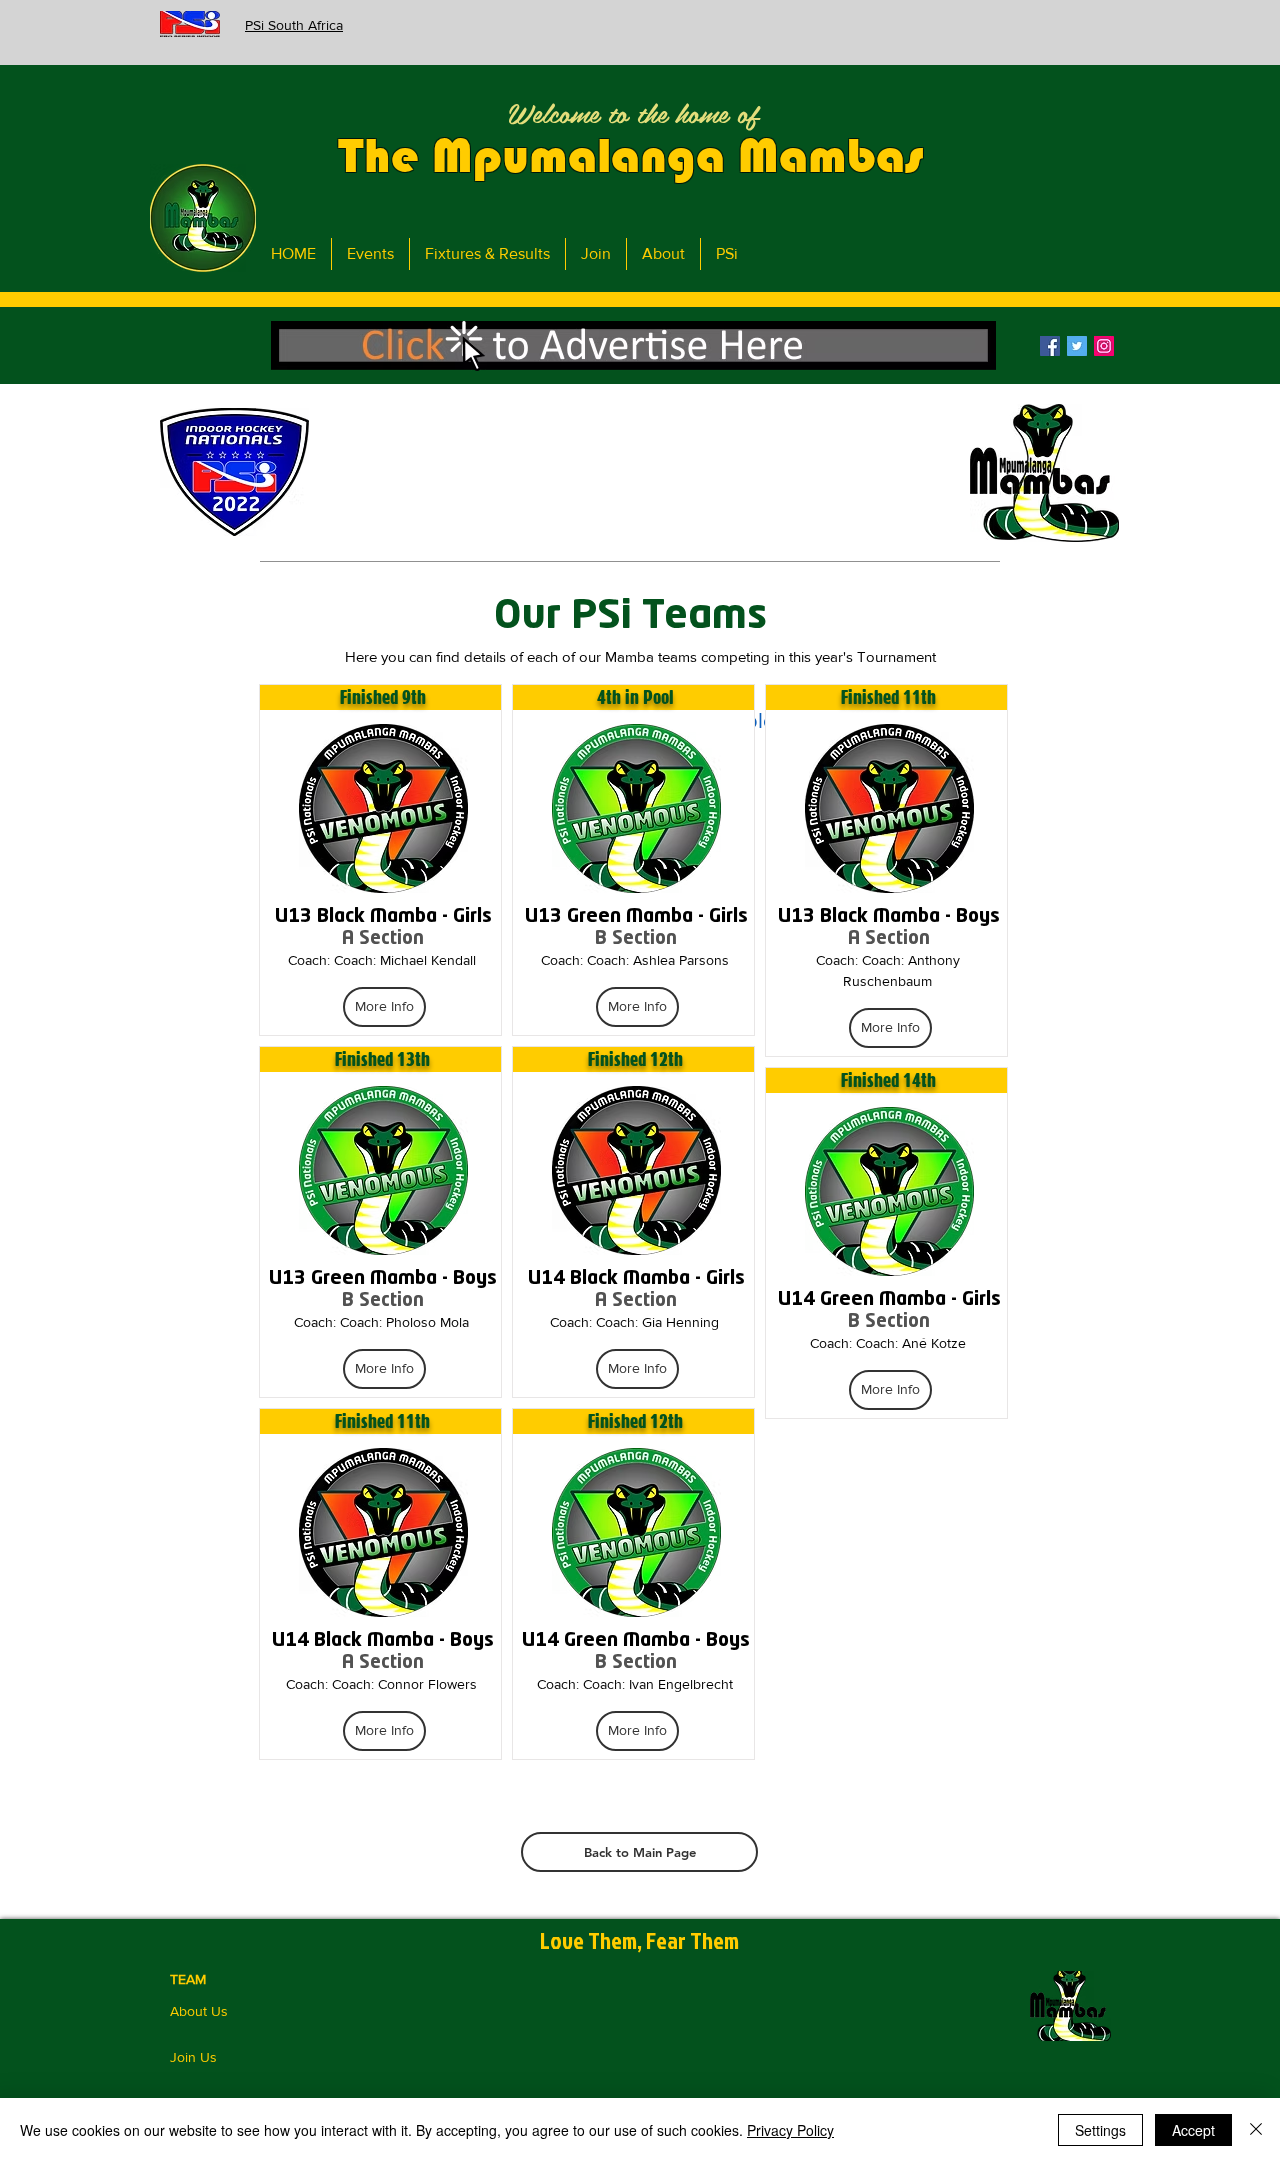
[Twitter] (1077, 346)
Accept (1193, 2130)
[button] (633, 346)
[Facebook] (1050, 346)
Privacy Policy (790, 2130)
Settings (1100, 2130)
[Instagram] (1104, 346)
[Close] (1256, 2130)
